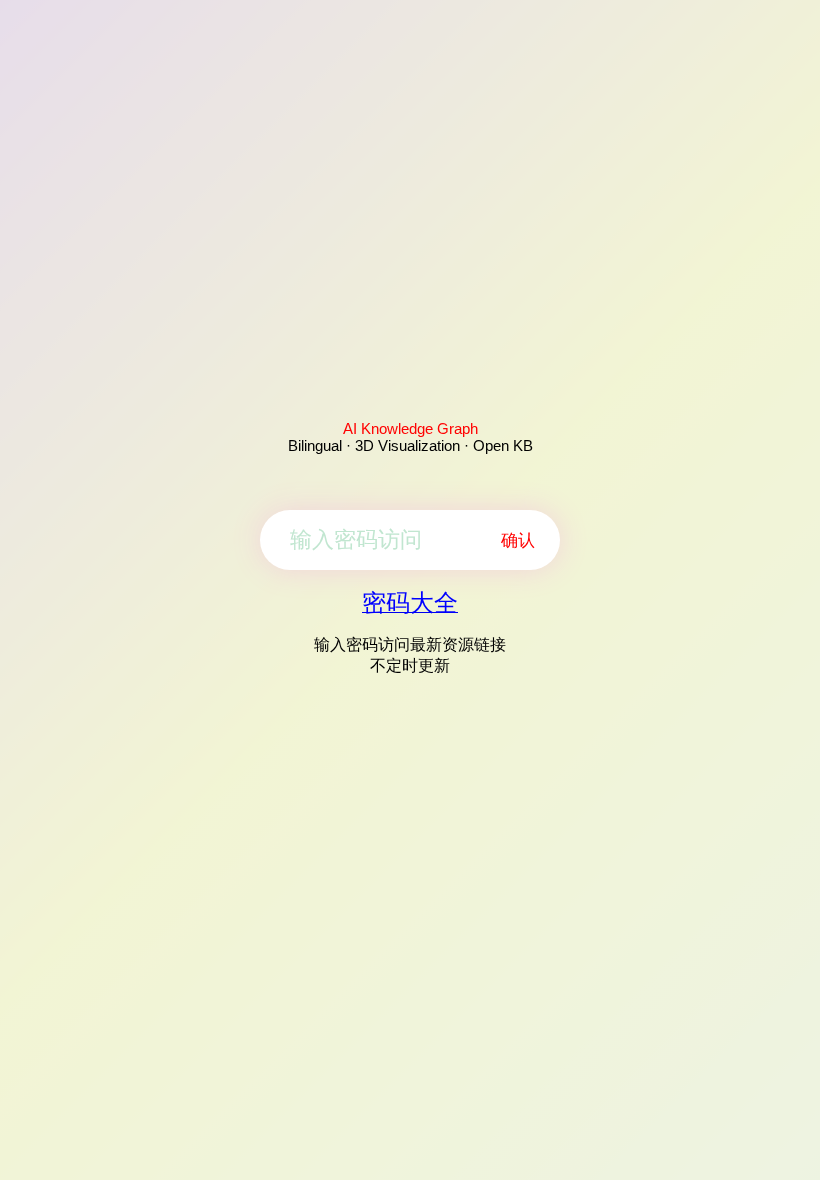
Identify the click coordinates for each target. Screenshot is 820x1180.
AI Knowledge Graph (410, 428)
